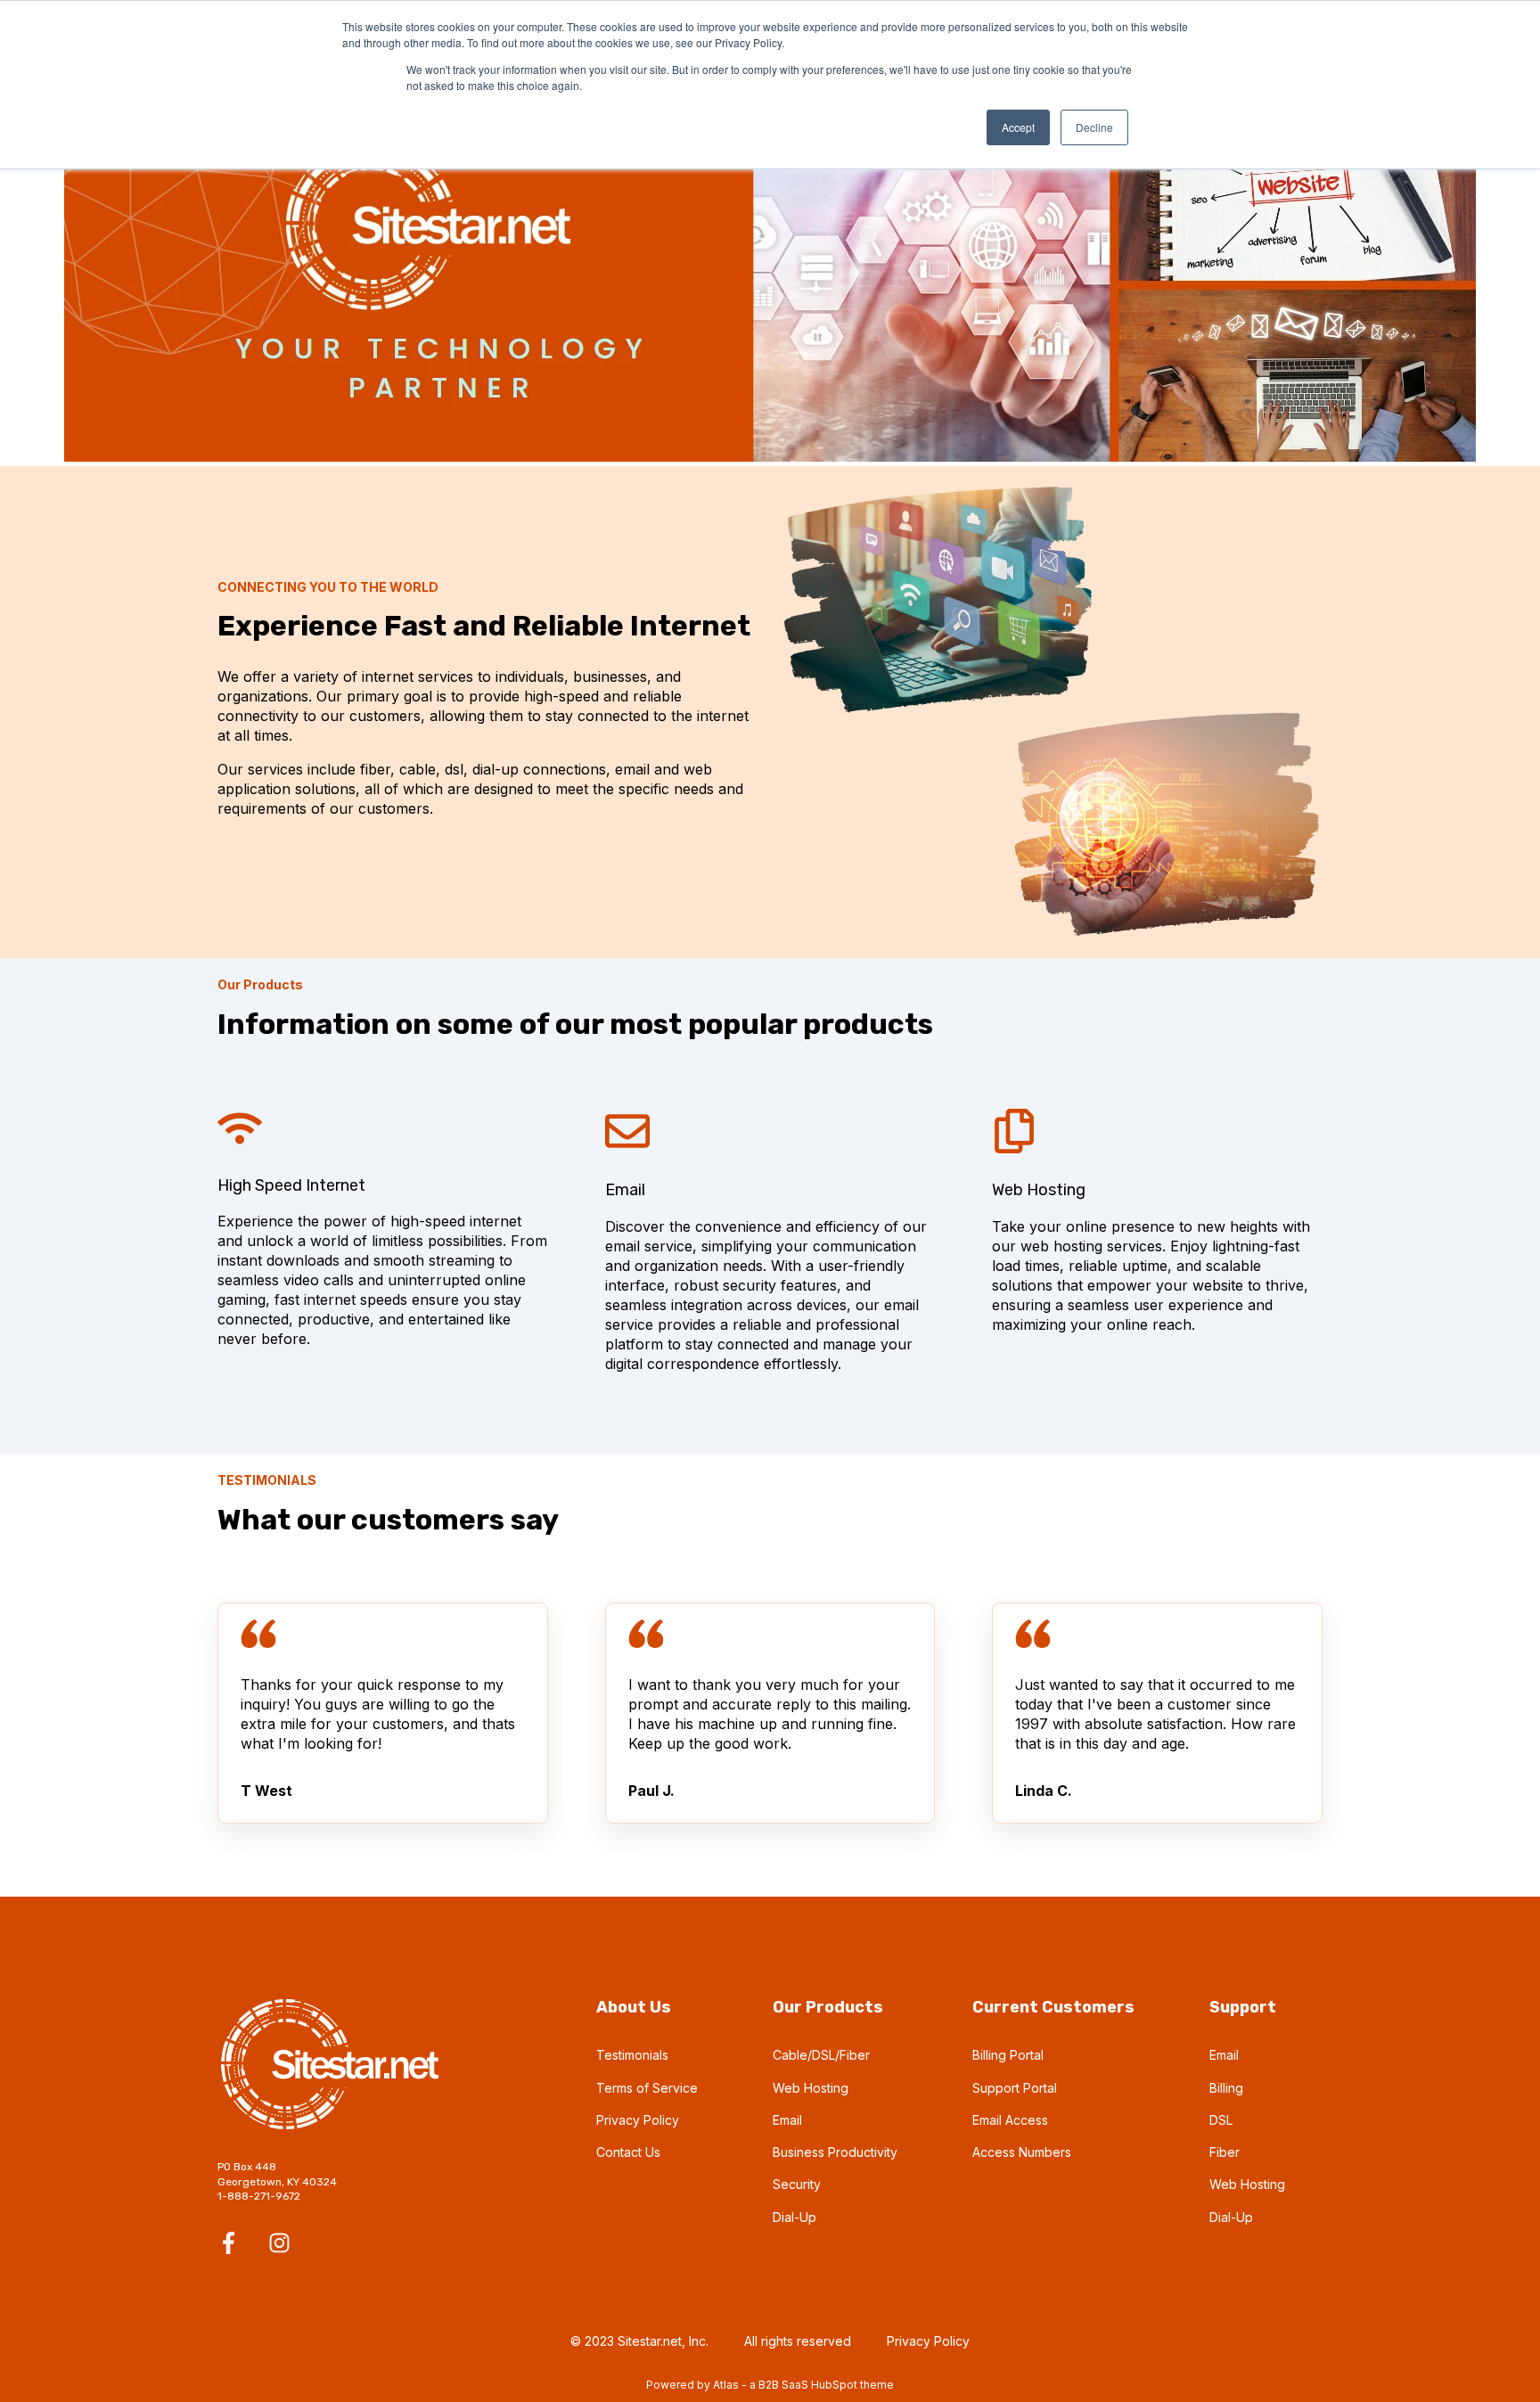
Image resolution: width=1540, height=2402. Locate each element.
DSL (1221, 2120)
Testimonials (632, 2055)
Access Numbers (1022, 2152)
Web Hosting (811, 2088)
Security (797, 2184)
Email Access (1010, 2120)
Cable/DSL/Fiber (821, 2055)
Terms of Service (647, 2088)
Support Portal (1015, 2088)
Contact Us (628, 2152)
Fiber (1225, 2152)
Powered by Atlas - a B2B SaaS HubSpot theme (770, 2385)
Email (787, 2120)
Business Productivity (835, 2152)
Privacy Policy (638, 2120)
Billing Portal (1008, 2055)
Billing (1226, 2088)
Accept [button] (1018, 127)
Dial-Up (795, 2217)
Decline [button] (1094, 127)
